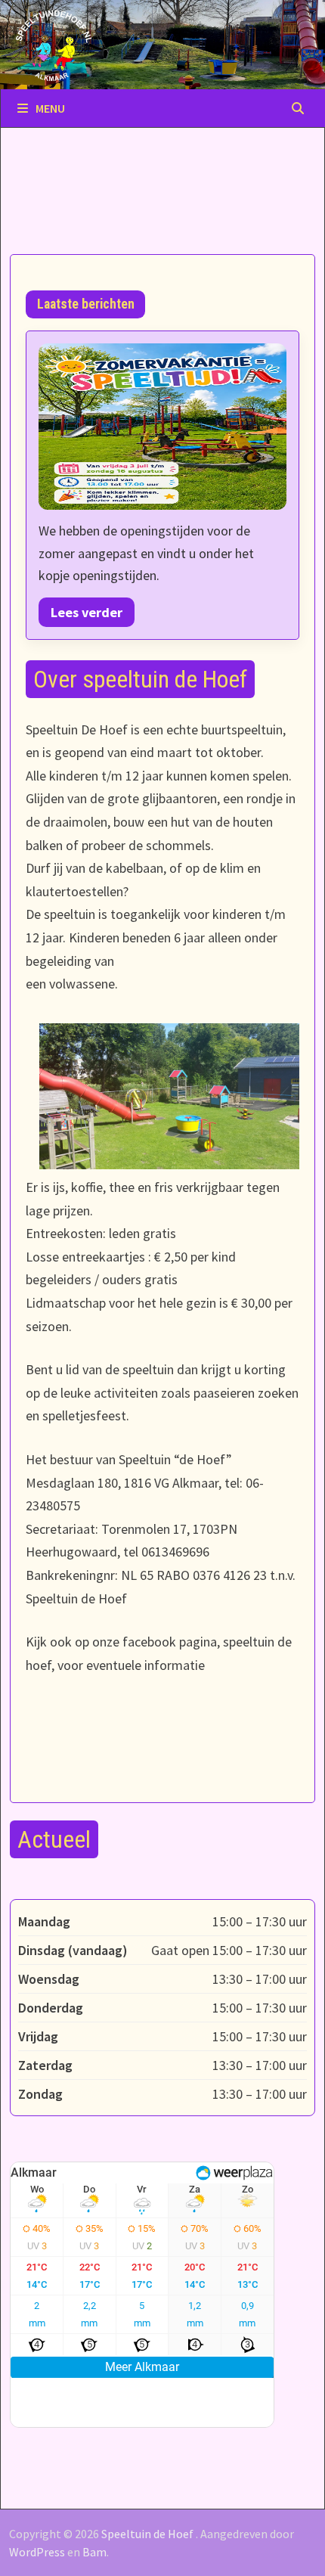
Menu (50, 108)
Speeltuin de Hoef (147, 2534)
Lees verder (87, 612)
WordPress (37, 2552)
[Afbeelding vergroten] (162, 427)
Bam (94, 2552)
